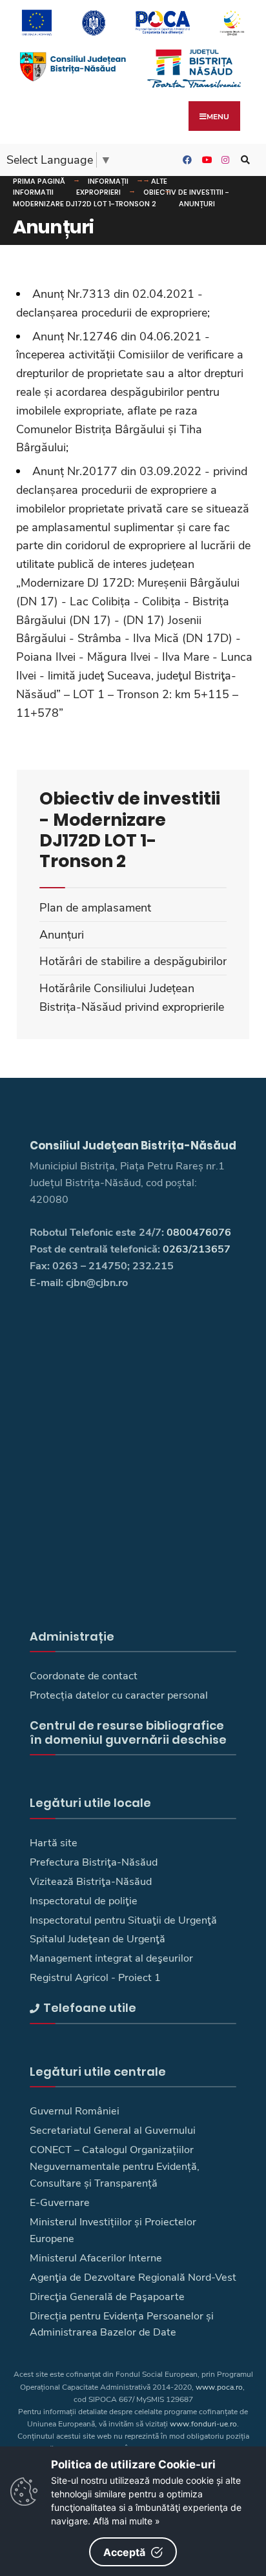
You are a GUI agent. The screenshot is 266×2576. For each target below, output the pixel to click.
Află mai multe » (127, 2521)
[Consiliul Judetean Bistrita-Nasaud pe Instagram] (224, 160)
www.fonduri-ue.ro (203, 2424)
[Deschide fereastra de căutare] (243, 160)
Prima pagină (39, 181)
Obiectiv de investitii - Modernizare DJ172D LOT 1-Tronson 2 (121, 198)
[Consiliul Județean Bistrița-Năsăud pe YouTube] (205, 160)
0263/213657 (197, 1249)
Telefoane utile (90, 2008)
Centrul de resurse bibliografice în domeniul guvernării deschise (128, 1732)
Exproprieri (98, 192)
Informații (108, 181)
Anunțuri (197, 204)
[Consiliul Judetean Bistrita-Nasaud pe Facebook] (185, 160)
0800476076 (199, 1233)
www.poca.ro (219, 2387)
